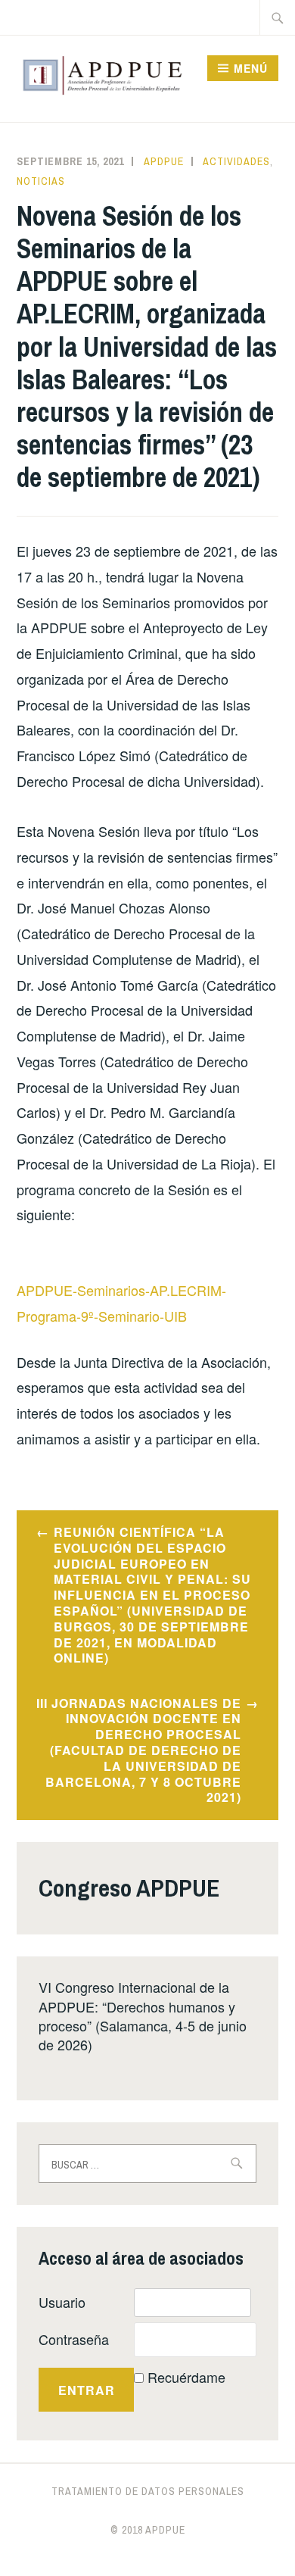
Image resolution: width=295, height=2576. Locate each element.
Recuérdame (186, 2377)
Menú (251, 68)
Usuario (62, 2302)
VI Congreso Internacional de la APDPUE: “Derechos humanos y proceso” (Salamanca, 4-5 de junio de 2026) (143, 2016)
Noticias (41, 181)
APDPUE (164, 161)
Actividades (236, 161)
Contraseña (74, 2339)
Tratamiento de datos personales (148, 2491)
